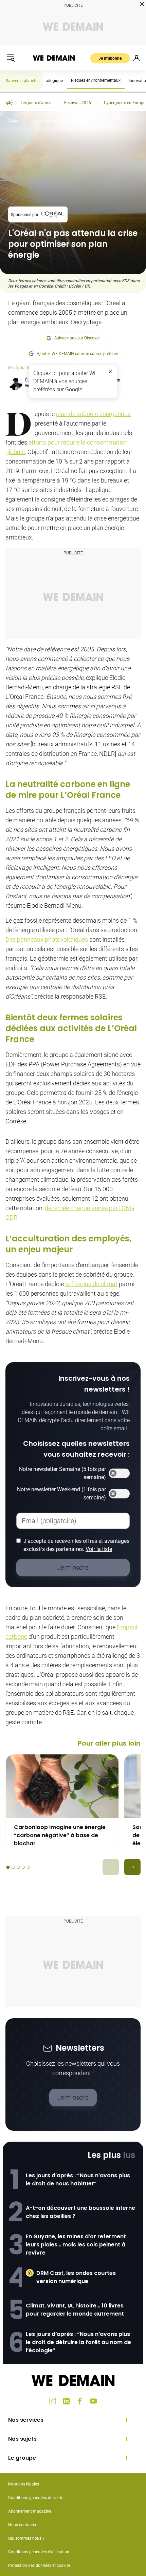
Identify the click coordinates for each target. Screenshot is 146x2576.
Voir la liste (99, 1549)
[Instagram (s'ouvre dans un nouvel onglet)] (53, 2401)
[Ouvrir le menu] (11, 58)
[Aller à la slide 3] (18, 1867)
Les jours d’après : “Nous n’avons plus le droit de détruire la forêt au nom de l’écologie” (78, 2342)
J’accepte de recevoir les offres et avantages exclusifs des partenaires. (76, 1545)
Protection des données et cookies (40, 2565)
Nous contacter (22, 2525)
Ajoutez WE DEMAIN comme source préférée (77, 354)
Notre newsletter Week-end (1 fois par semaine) (61, 1493)
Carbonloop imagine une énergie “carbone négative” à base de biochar (60, 1835)
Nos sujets (22, 2439)
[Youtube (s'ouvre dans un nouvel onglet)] (93, 2401)
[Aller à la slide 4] (23, 1867)
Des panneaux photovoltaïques (47, 939)
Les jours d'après (36, 103)
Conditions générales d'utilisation (39, 2552)
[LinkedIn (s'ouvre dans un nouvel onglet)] (66, 2401)
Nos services (26, 2420)
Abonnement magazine (30, 2511)
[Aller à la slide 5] (28, 1867)
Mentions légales (24, 2484)
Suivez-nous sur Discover (77, 338)
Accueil (15, 121)
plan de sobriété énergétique (93, 414)
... (31, 121)
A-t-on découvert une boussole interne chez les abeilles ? (80, 2212)
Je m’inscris (73, 2097)
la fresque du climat (91, 1284)
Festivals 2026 (78, 103)
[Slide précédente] (111, 1867)
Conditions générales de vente (36, 2498)
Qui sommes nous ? (26, 2538)
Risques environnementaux (96, 80)
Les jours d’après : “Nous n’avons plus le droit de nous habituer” (78, 2179)
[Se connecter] (136, 58)
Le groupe (22, 2458)
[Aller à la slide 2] (13, 1867)
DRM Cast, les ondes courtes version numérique (76, 2277)
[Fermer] (110, 372)
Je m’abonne (110, 58)
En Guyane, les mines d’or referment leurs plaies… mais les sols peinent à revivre (76, 2245)
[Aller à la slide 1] (8, 1867)
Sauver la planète (22, 81)
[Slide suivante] (132, 1867)
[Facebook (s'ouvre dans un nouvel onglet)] (80, 2401)
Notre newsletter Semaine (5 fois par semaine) (62, 1473)
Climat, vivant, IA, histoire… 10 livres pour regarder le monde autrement (75, 2310)
